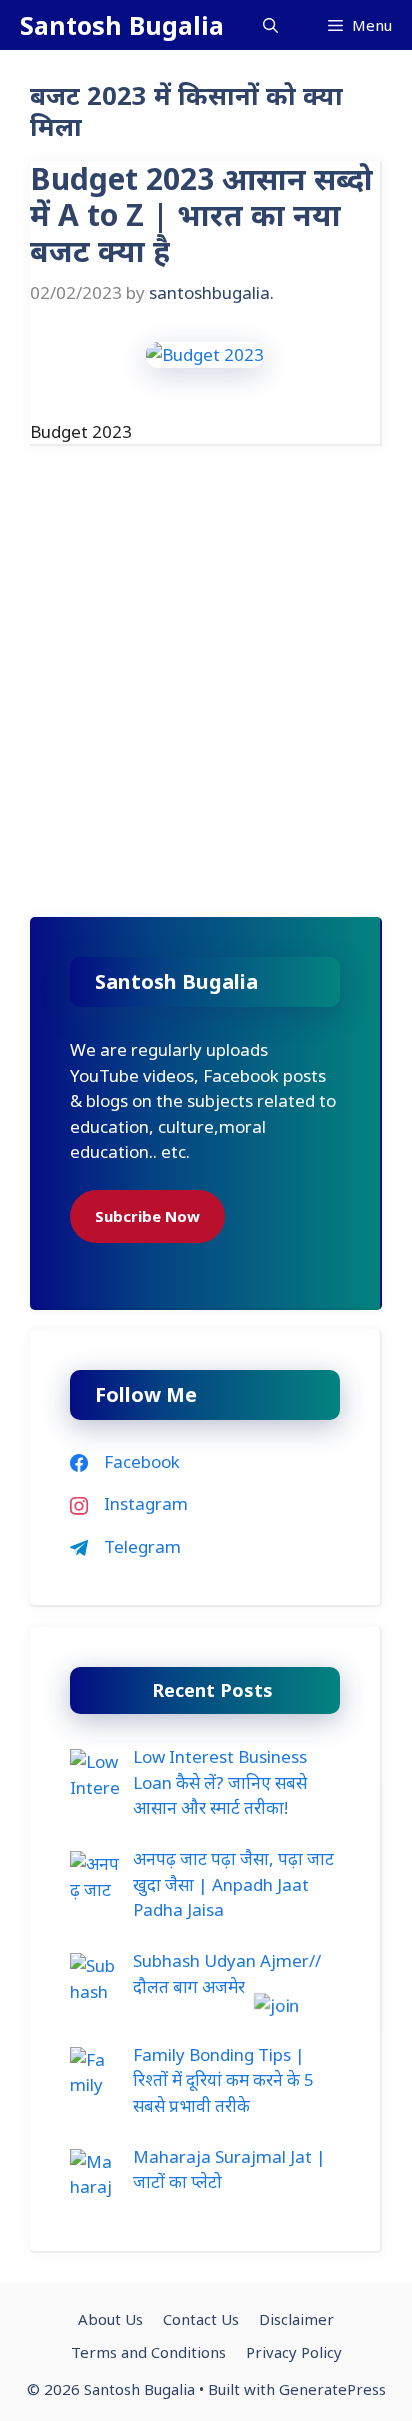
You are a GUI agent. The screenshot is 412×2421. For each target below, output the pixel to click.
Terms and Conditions (148, 2352)
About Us (110, 2319)
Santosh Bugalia (122, 25)
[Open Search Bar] (270, 25)
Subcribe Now (147, 1216)
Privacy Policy (294, 2352)
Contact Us (201, 2319)
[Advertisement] (206, 703)
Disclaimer (296, 2319)
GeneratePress (332, 2389)
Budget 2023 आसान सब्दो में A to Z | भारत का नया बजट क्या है (201, 214)
